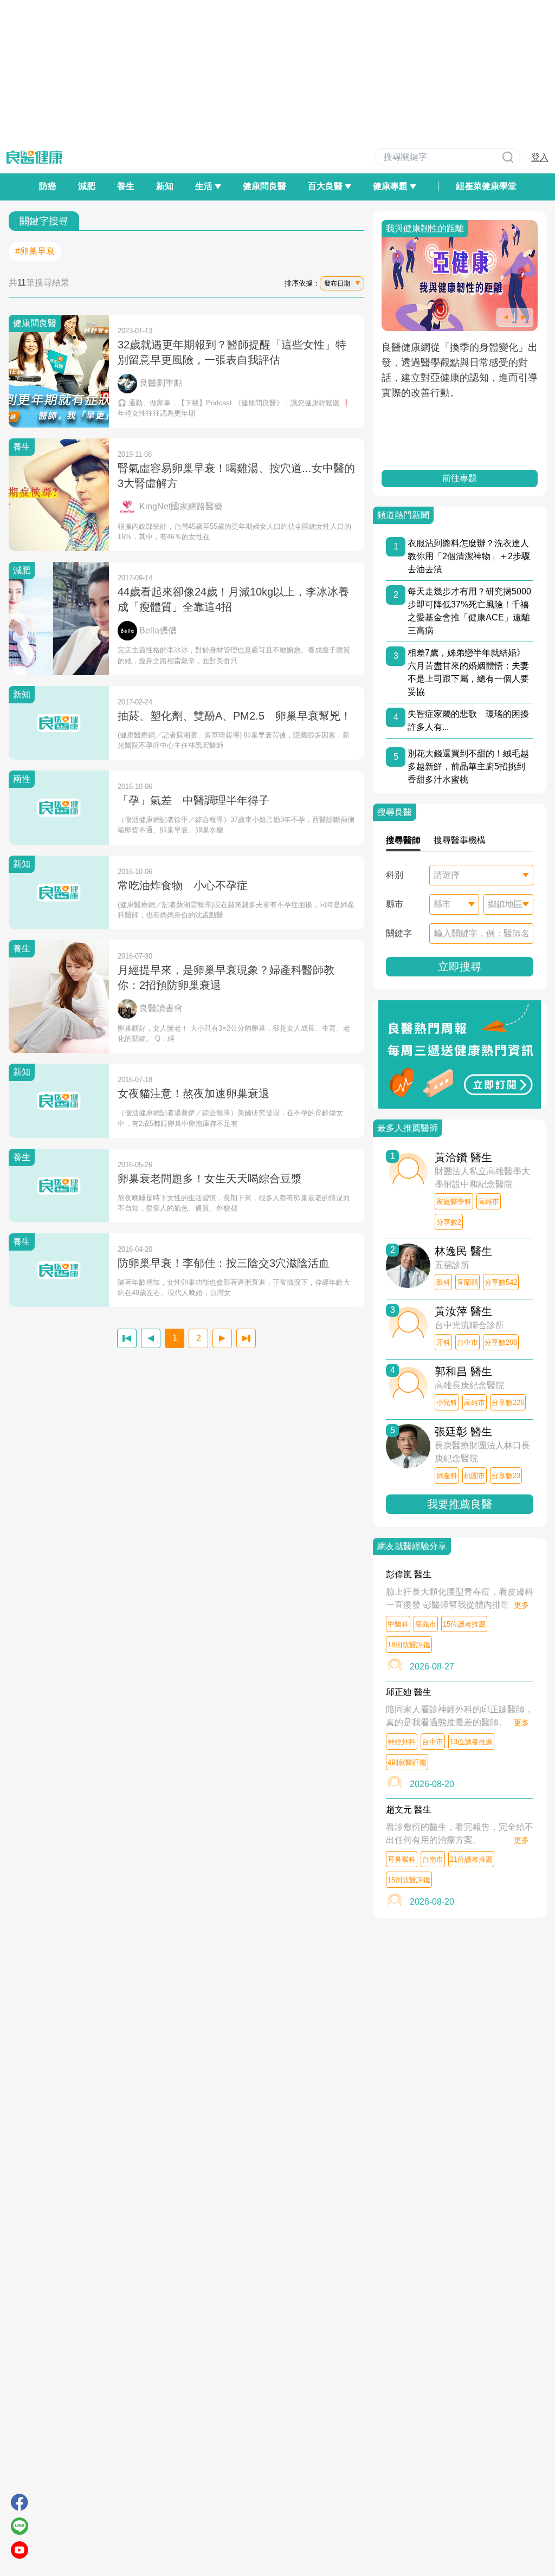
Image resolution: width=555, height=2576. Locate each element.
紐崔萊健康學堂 (486, 186)
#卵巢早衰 (35, 251)
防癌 (48, 186)
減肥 (87, 186)
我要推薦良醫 (460, 1504)
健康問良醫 (264, 186)
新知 (165, 186)
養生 (126, 186)
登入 (540, 157)
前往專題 (460, 478)
